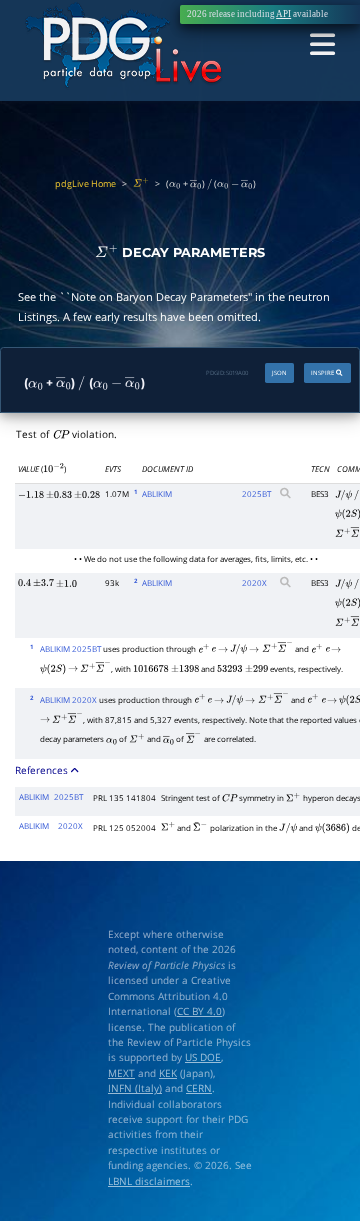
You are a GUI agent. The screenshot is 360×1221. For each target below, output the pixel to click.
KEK (168, 1073)
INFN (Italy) (135, 1088)
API (283, 14)
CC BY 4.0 (199, 1011)
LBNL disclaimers (149, 1181)
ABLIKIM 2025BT (70, 648)
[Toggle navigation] (322, 46)
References (43, 770)
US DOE (203, 1057)
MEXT (121, 1073)
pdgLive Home (85, 184)
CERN (199, 1088)
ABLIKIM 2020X (68, 699)
